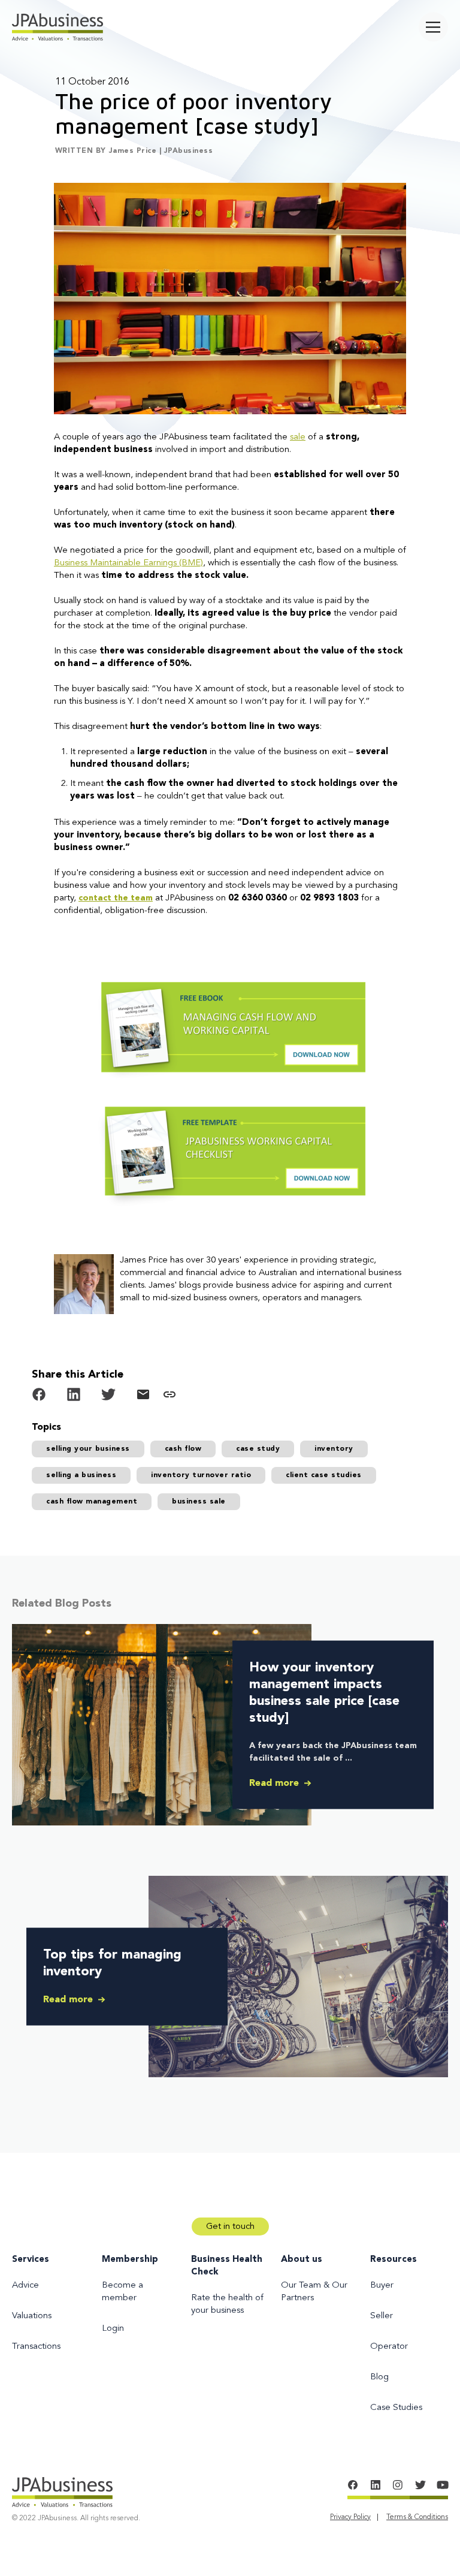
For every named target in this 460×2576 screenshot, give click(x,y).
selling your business (88, 1449)
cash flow (183, 1449)
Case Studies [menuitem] (396, 2408)
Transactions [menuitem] (36, 2347)
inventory (334, 1449)
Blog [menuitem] (379, 2377)
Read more (276, 1783)
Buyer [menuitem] (382, 2286)
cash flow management (92, 1502)
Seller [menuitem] (382, 2316)
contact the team (116, 898)
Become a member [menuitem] (122, 2292)
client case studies (324, 1475)
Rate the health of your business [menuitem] (227, 2304)
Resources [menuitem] (394, 2260)
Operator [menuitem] (389, 2347)
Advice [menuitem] (25, 2286)
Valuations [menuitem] (32, 2316)
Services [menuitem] (31, 2260)
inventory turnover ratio (201, 1475)
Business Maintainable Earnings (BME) (128, 563)
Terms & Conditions (417, 2517)
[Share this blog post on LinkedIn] (74, 1397)
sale (298, 437)
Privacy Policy (350, 2517)
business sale (199, 1502)
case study (258, 1449)
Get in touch (230, 2227)
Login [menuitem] (113, 2329)
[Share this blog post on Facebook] (39, 1397)
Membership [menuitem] (130, 2260)
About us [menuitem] (302, 2260)
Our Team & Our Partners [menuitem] (314, 2292)
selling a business (81, 1475)
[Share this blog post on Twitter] (108, 1397)
